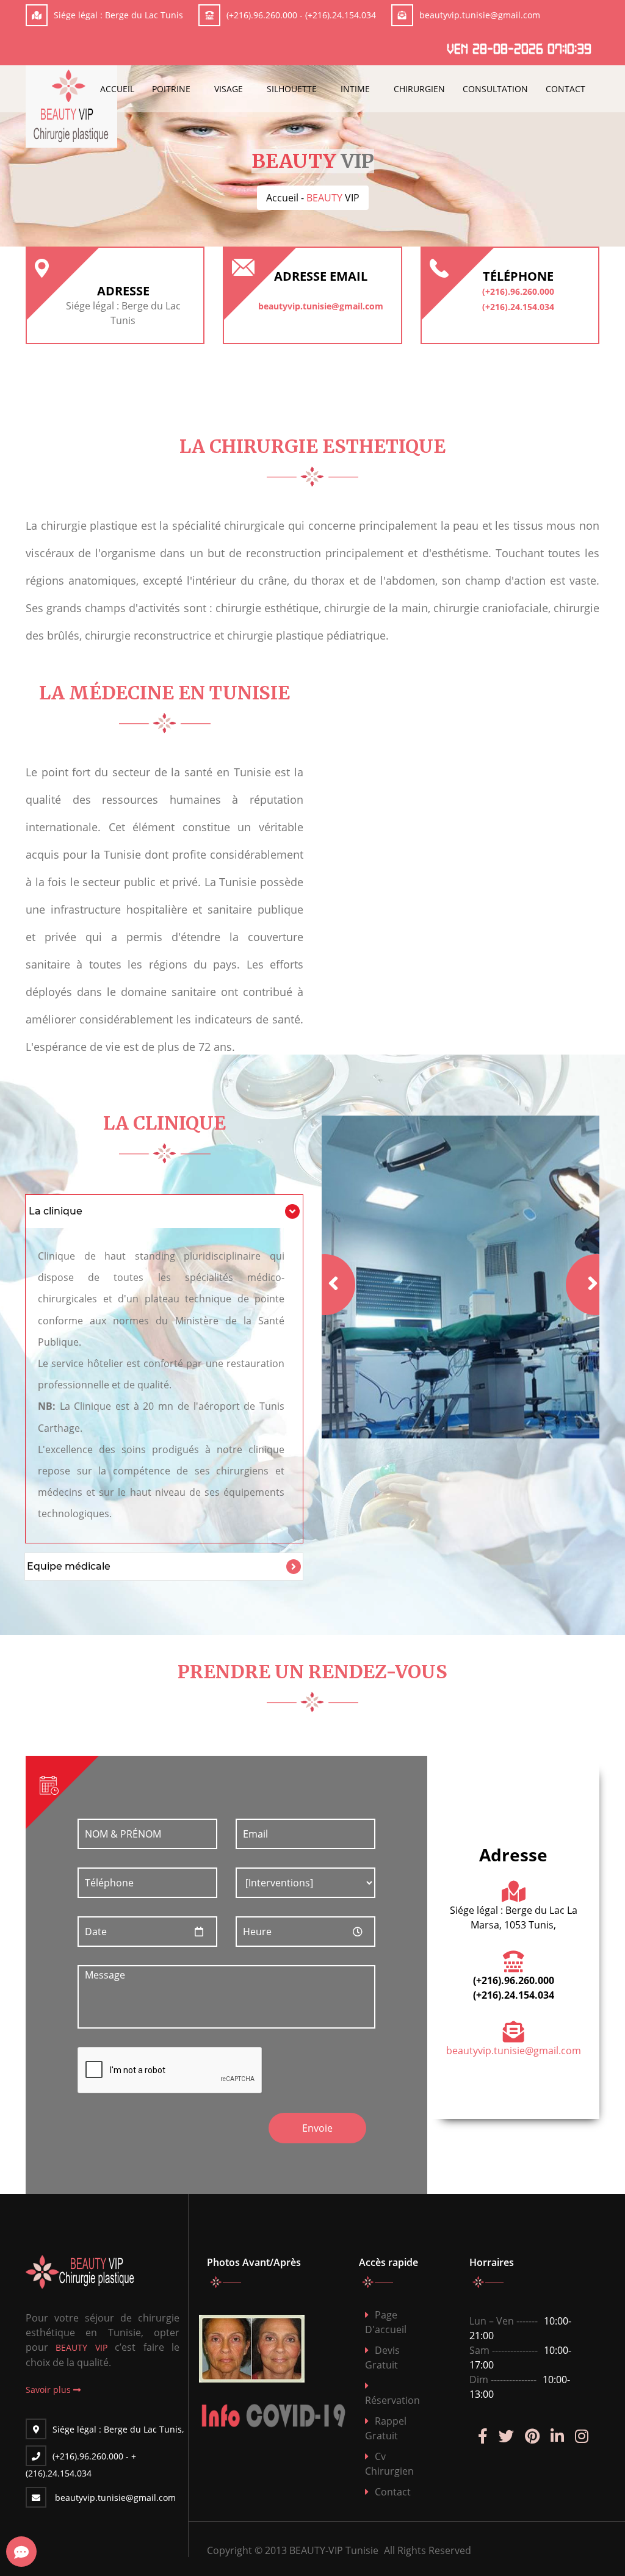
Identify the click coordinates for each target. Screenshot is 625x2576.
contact (393, 2492)
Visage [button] (229, 89)
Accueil (117, 89)
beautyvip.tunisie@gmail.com (480, 15)
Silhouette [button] (292, 89)
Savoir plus (49, 2390)
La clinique (56, 1211)
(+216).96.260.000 (262, 15)
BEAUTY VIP (81, 2347)
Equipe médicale (69, 1566)
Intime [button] (355, 89)
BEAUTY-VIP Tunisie (334, 2550)
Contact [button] (565, 89)
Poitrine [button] (171, 89)
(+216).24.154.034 (341, 15)
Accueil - (313, 198)
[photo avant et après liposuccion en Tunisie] (279, 2349)
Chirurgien (419, 89)
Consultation (495, 89)
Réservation (392, 2400)
